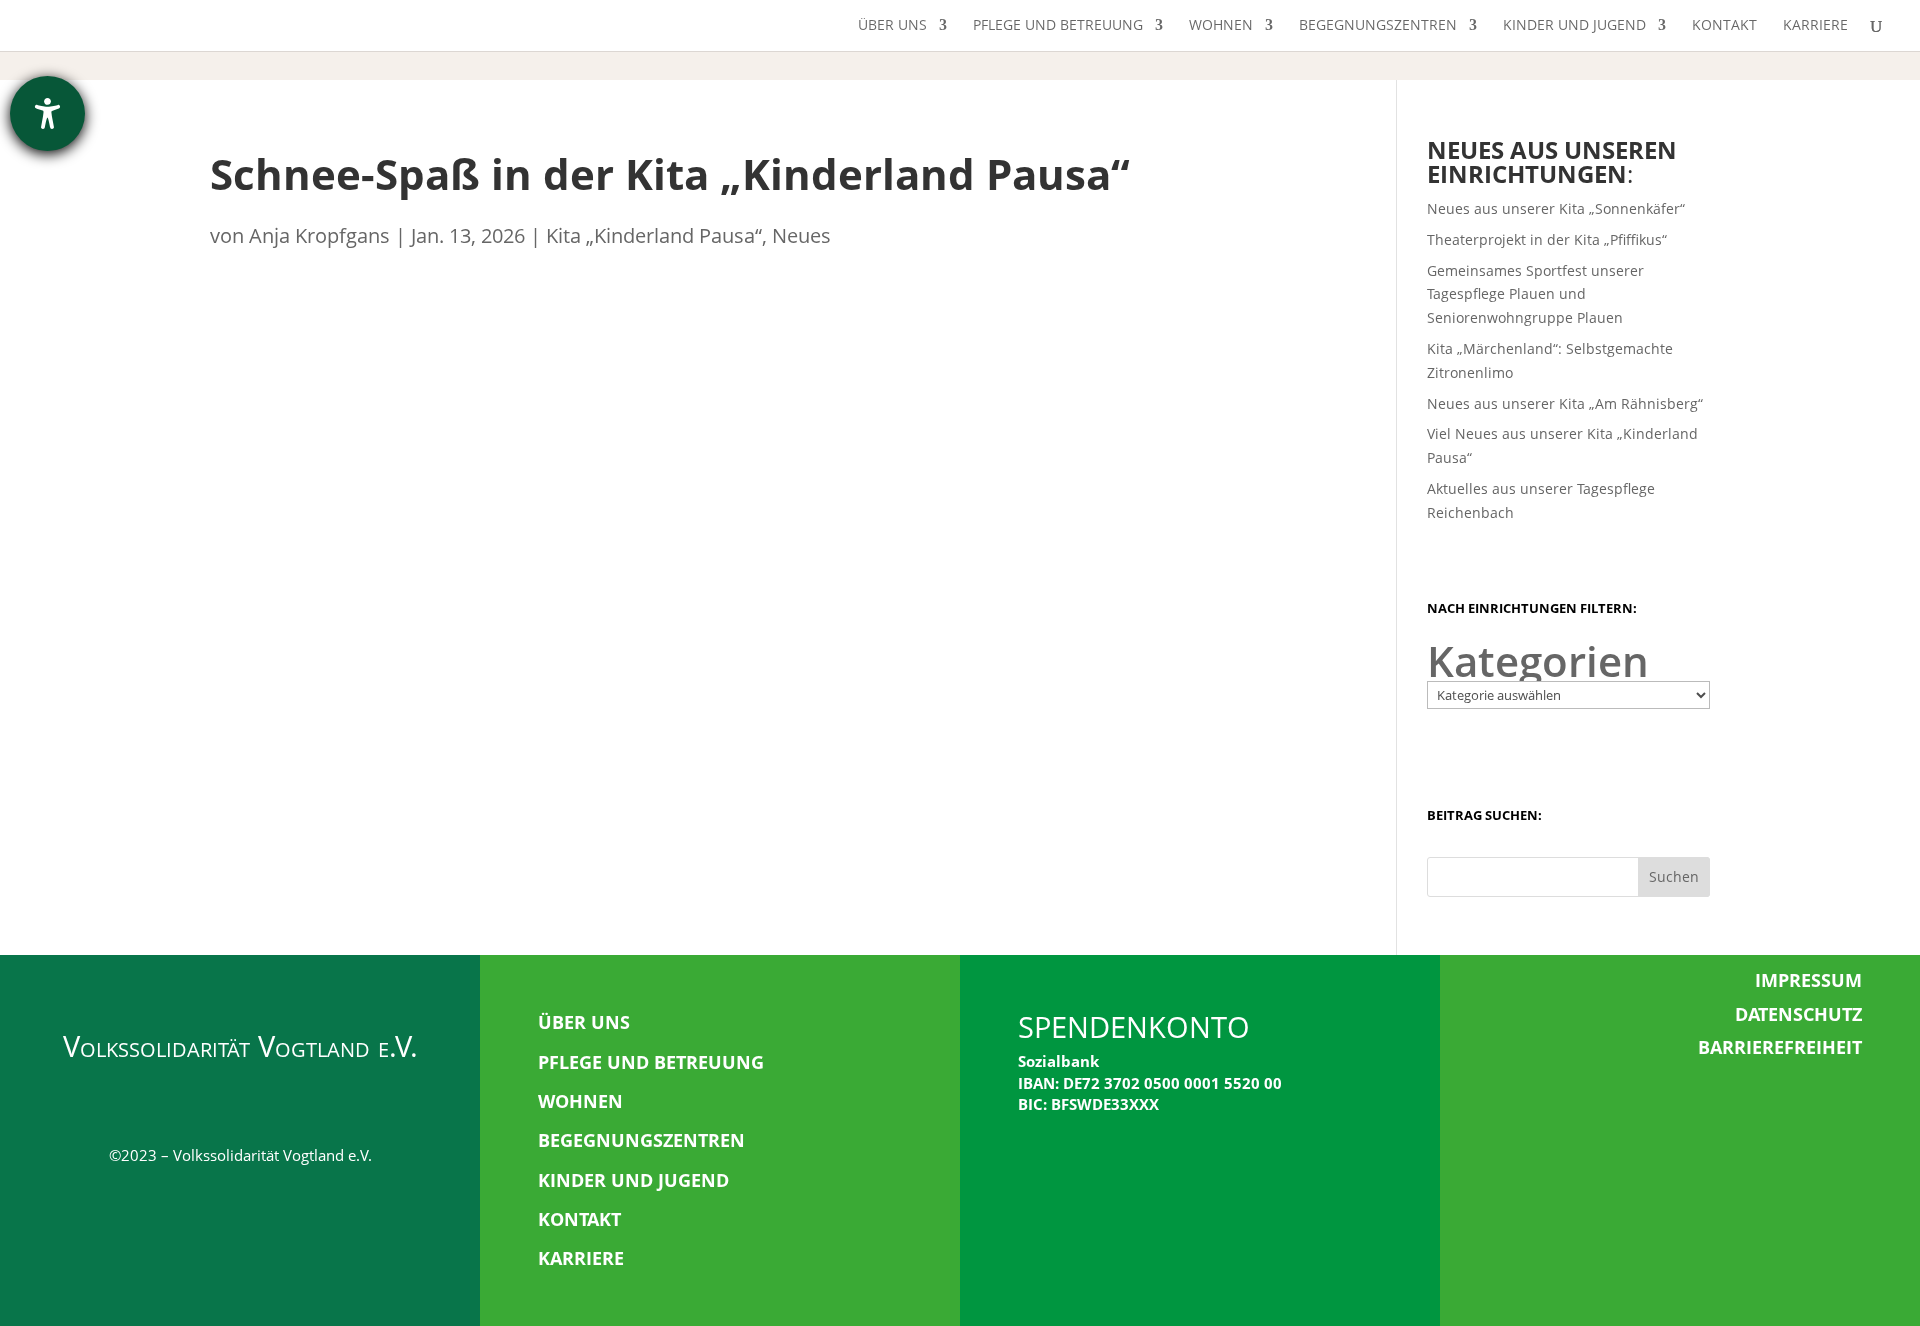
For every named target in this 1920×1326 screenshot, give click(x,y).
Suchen (1674, 876)
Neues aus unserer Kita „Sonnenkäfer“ (1556, 208)
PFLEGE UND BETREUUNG (651, 1062)
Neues (801, 235)
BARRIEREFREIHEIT (1780, 1047)
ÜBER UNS (584, 1022)
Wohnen (1221, 26)
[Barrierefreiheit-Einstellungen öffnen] (47, 113)
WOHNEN (580, 1101)
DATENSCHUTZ (1798, 1014)
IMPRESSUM (1808, 980)
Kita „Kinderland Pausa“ (654, 235)
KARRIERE (581, 1258)
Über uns (892, 26)
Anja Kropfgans (319, 235)
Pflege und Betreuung (1058, 26)
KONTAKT (579, 1219)
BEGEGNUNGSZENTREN (641, 1140)
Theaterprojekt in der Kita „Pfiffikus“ (1547, 239)
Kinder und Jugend (1574, 26)
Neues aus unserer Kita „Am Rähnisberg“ (1565, 403)
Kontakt (1724, 26)
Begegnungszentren (1378, 26)
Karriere (1815, 26)
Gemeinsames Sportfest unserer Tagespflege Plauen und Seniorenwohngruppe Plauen (1535, 294)
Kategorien (1538, 661)
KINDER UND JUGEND (633, 1180)
